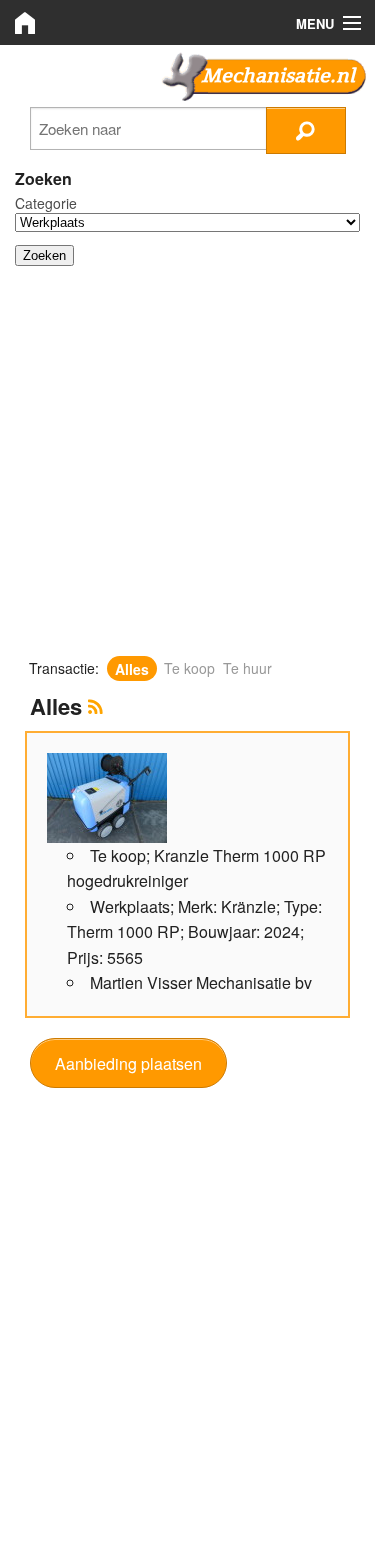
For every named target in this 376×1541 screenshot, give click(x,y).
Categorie (46, 203)
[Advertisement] (187, 469)
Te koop (189, 668)
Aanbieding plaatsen (128, 1063)
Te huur (247, 668)
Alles (132, 668)
